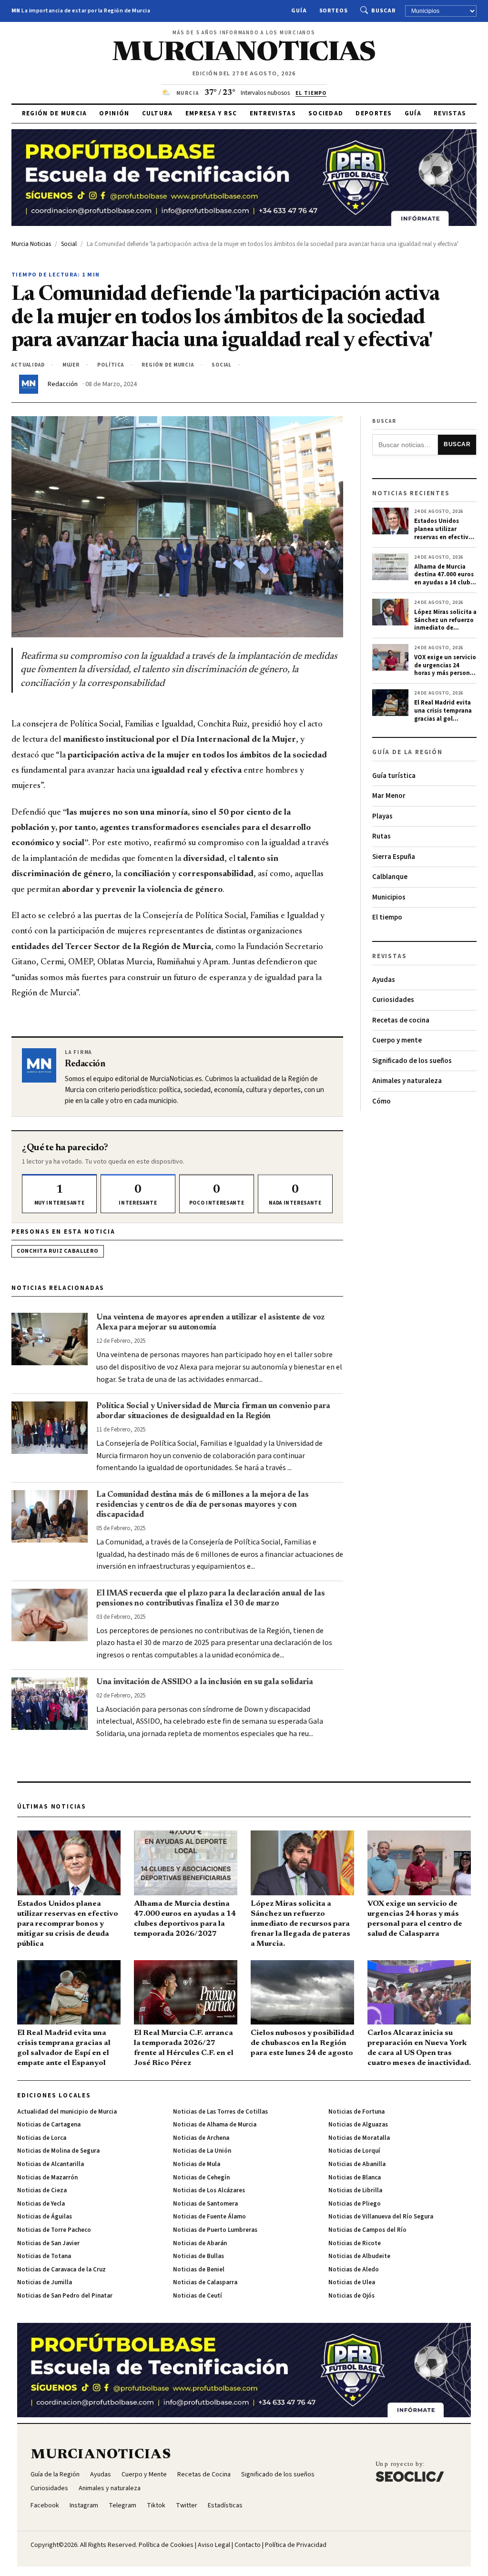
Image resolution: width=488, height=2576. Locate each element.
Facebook (45, 2505)
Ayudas (384, 980)
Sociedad (326, 113)
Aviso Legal (214, 2545)
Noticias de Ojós (351, 2296)
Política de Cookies (166, 2545)
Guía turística (394, 776)
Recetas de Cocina (204, 2474)
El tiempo (387, 917)
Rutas (381, 836)
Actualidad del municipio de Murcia (67, 2112)
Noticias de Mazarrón (47, 2177)
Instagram (84, 2505)
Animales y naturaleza (407, 1081)
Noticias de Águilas (45, 2217)
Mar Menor (389, 796)
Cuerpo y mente (397, 1040)
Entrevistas (273, 113)
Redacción (63, 384)
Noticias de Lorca (42, 2138)
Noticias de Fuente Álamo (209, 2217)
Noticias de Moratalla (359, 2138)
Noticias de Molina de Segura (58, 2151)
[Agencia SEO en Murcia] (410, 2472)
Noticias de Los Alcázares (209, 2190)
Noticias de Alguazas (358, 2125)
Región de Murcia (55, 113)
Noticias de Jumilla (45, 2282)
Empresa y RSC (211, 113)
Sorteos (334, 11)
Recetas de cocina (401, 1020)
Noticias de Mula (197, 2164)
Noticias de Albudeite (359, 2256)
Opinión (114, 113)
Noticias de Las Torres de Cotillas (220, 2112)
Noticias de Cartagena (49, 2125)
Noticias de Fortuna (356, 2112)
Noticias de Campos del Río (367, 2230)
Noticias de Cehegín (201, 2177)
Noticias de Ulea (352, 2282)
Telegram (122, 2505)
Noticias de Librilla (355, 2190)
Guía (299, 11)
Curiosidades (393, 1000)
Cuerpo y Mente (144, 2474)
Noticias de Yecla (41, 2204)
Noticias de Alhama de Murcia (215, 2125)
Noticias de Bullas (198, 2256)
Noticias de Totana (44, 2256)
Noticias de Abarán (200, 2243)
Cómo (381, 1101)
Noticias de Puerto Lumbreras (215, 2230)
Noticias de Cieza (42, 2190)
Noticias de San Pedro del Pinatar (65, 2296)
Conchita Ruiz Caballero (58, 1251)
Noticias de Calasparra (205, 2282)
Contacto (248, 2545)
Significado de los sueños (412, 1061)
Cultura (158, 113)
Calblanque (390, 877)
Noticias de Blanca (355, 2177)
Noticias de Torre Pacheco (54, 2230)
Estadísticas (225, 2505)
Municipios (389, 897)
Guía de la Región (55, 2474)
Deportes (374, 113)
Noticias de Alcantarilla (51, 2164)
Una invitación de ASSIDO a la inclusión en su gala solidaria (205, 1682)
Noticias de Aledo (354, 2269)
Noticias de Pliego (355, 2204)
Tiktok (156, 2505)
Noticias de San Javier (48, 2243)
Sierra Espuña (394, 857)
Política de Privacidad (296, 2545)
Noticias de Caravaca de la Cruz (61, 2269)
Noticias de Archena (201, 2138)
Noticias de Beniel (199, 2269)
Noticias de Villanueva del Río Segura (381, 2217)
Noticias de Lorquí (354, 2151)
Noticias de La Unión (202, 2151)
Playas (382, 816)
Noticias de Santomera (205, 2204)
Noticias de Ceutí (198, 2296)
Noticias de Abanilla (357, 2164)
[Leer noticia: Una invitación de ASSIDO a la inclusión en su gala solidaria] (50, 1704)
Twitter (187, 2505)
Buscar (383, 11)
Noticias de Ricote (355, 2243)
